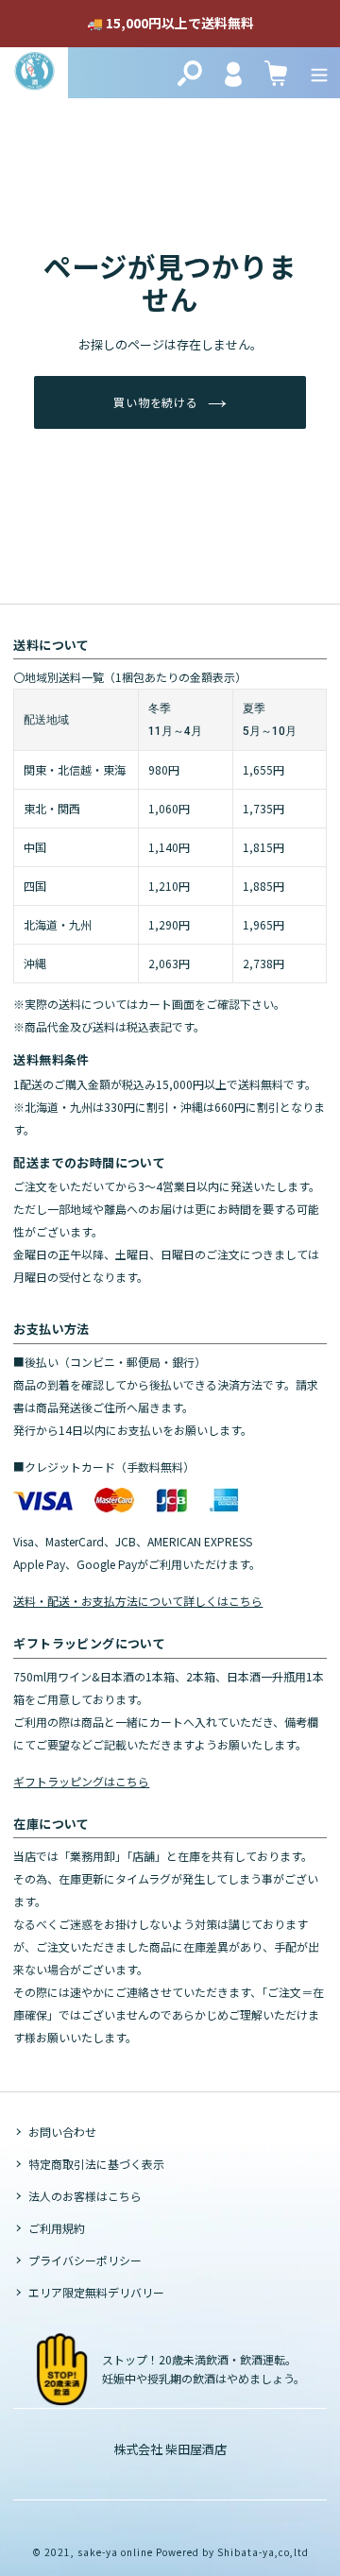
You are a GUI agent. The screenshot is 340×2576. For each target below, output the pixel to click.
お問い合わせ (62, 2132)
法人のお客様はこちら (85, 2196)
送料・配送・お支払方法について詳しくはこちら (138, 1601)
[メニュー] (319, 73)
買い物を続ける (156, 402)
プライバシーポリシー (85, 2260)
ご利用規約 (57, 2228)
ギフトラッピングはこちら (81, 1781)
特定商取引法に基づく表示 (96, 2164)
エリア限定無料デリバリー (96, 2292)
